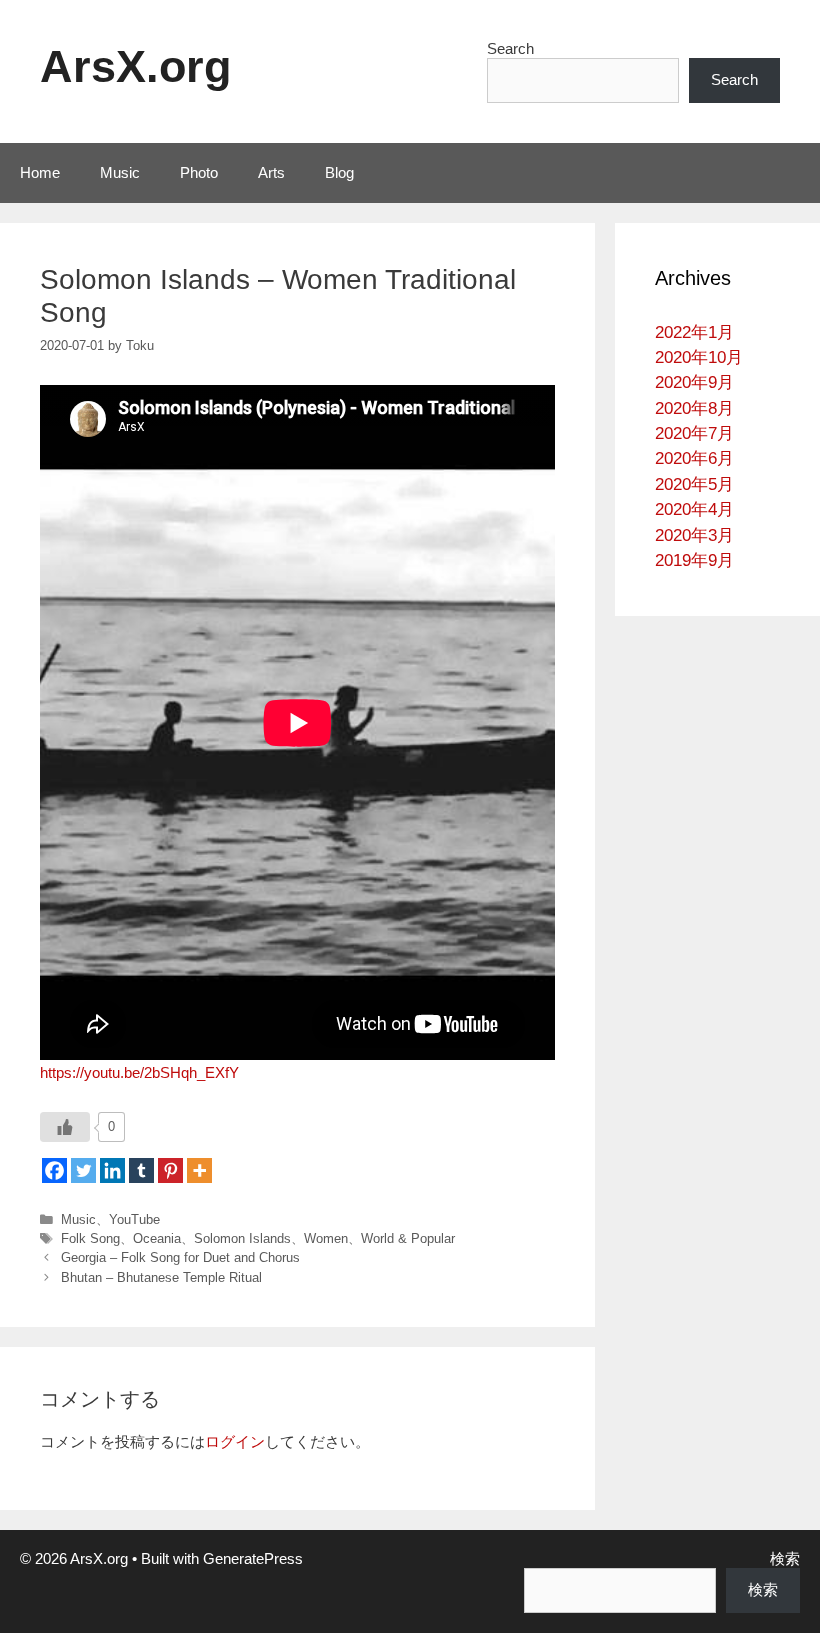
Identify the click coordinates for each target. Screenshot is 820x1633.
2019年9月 (694, 560)
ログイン (235, 1441)
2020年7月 (694, 433)
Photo (199, 172)
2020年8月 (694, 408)
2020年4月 (694, 509)
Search (510, 48)
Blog (339, 172)
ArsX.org (135, 66)
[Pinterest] (170, 1170)
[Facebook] (54, 1170)
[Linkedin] (112, 1170)
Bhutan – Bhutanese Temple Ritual (161, 1277)
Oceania (157, 1238)
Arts (271, 172)
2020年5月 (694, 484)
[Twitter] (83, 1170)
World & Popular (408, 1238)
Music (120, 172)
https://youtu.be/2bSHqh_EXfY (139, 1072)
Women (326, 1238)
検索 (785, 1558)
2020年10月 (699, 357)
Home (40, 172)
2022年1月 (694, 332)
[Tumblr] (141, 1170)
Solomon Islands (242, 1238)
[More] (199, 1170)
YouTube (134, 1219)
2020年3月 (694, 535)
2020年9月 (694, 382)
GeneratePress (253, 1558)
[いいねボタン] (65, 1127)
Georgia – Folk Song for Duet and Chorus (180, 1257)
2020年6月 (694, 458)
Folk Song (90, 1238)
